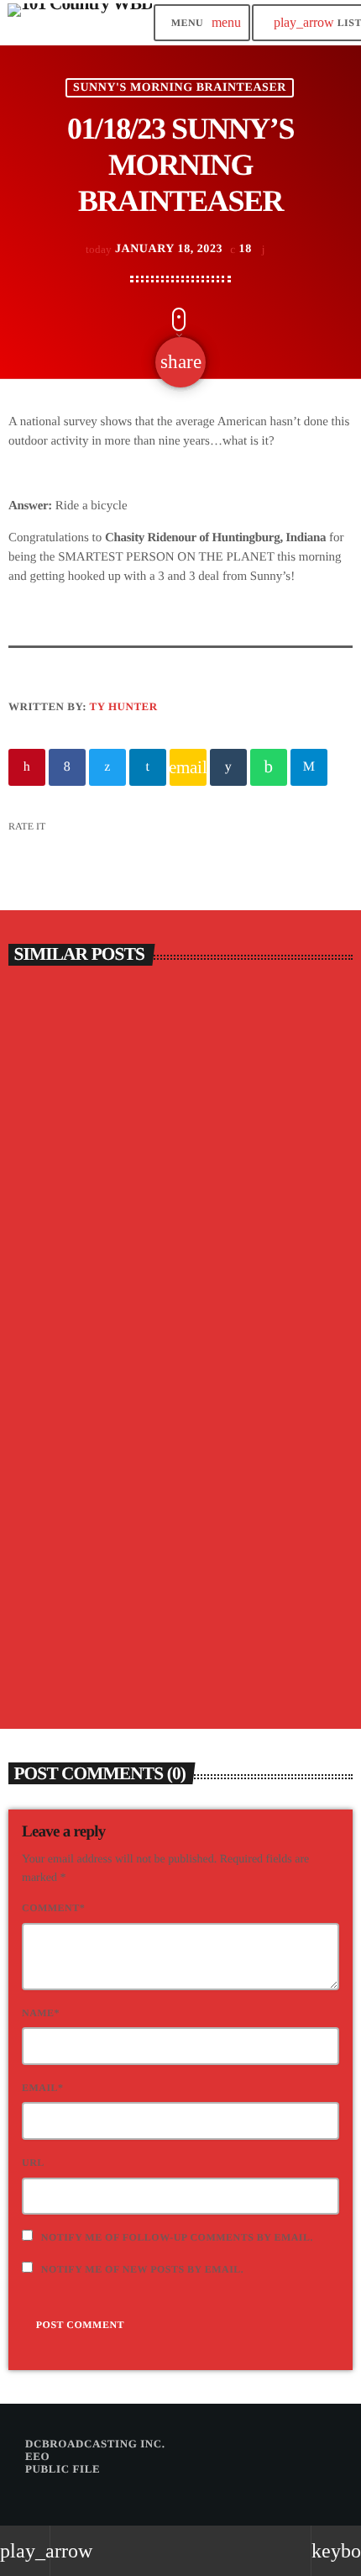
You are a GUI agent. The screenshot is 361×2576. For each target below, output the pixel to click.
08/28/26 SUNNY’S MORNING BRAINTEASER (126, 1273)
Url (33, 2162)
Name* (41, 2013)
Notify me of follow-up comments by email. (177, 2237)
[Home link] (80, 23)
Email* (43, 2088)
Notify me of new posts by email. (143, 2269)
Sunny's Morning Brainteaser (180, 88)
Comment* (53, 1908)
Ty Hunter (124, 706)
